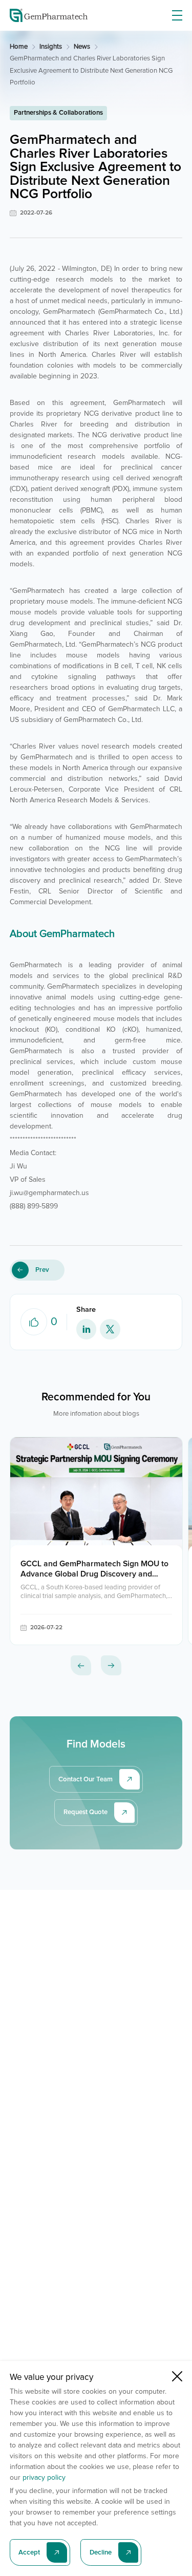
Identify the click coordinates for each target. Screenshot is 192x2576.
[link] (19, 47)
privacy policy (44, 2478)
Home (19, 47)
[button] (81, 1666)
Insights (51, 47)
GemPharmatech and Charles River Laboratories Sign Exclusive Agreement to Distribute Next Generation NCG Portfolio (91, 71)
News (82, 47)
